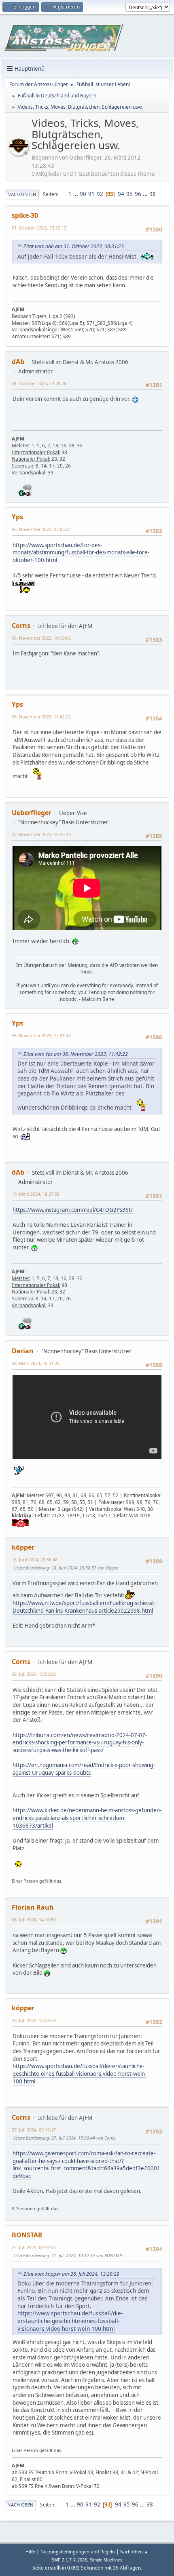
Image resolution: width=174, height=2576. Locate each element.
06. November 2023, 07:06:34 (41, 529)
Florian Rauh (33, 1907)
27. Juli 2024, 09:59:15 (34, 2247)
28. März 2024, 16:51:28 (36, 1363)
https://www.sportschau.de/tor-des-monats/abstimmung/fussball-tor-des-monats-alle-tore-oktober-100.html (81, 553)
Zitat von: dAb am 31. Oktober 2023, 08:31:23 (74, 246)
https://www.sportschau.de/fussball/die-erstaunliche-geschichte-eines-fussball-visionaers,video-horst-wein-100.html (80, 2074)
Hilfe (30, 2552)
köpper (23, 1547)
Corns (21, 626)
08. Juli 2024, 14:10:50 (34, 1920)
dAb (18, 362)
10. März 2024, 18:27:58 (36, 1194)
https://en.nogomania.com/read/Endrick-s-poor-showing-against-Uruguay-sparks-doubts (84, 1769)
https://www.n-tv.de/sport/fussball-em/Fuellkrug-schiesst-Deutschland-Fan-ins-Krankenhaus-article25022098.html (84, 1607)
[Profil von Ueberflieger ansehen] (19, 153)
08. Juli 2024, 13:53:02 (34, 1674)
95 (129, 194)
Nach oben (20, 2505)
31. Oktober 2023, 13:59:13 (39, 228)
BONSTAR (27, 2235)
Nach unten (22, 194)
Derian (23, 1351)
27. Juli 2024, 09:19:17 (34, 2130)
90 (83, 194)
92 (100, 194)
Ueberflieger (32, 813)
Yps (17, 517)
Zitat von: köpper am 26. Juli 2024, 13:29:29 (71, 2274)
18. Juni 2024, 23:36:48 (35, 1560)
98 (153, 194)
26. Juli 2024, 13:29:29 (34, 2020)
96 (138, 194)
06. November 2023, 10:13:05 (41, 638)
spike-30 (25, 215)
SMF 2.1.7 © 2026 (69, 2560)
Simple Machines (106, 2560)
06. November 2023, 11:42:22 (41, 717)
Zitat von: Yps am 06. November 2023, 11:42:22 (76, 1054)
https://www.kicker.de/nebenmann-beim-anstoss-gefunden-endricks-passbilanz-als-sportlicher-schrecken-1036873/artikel (87, 1818)
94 (121, 194)
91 (91, 194)
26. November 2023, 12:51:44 (41, 1035)
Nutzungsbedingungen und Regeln (78, 2552)
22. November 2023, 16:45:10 (41, 834)
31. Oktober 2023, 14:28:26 (39, 383)
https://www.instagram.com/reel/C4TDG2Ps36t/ (73, 1210)
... (76, 194)
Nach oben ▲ (134, 2552)
